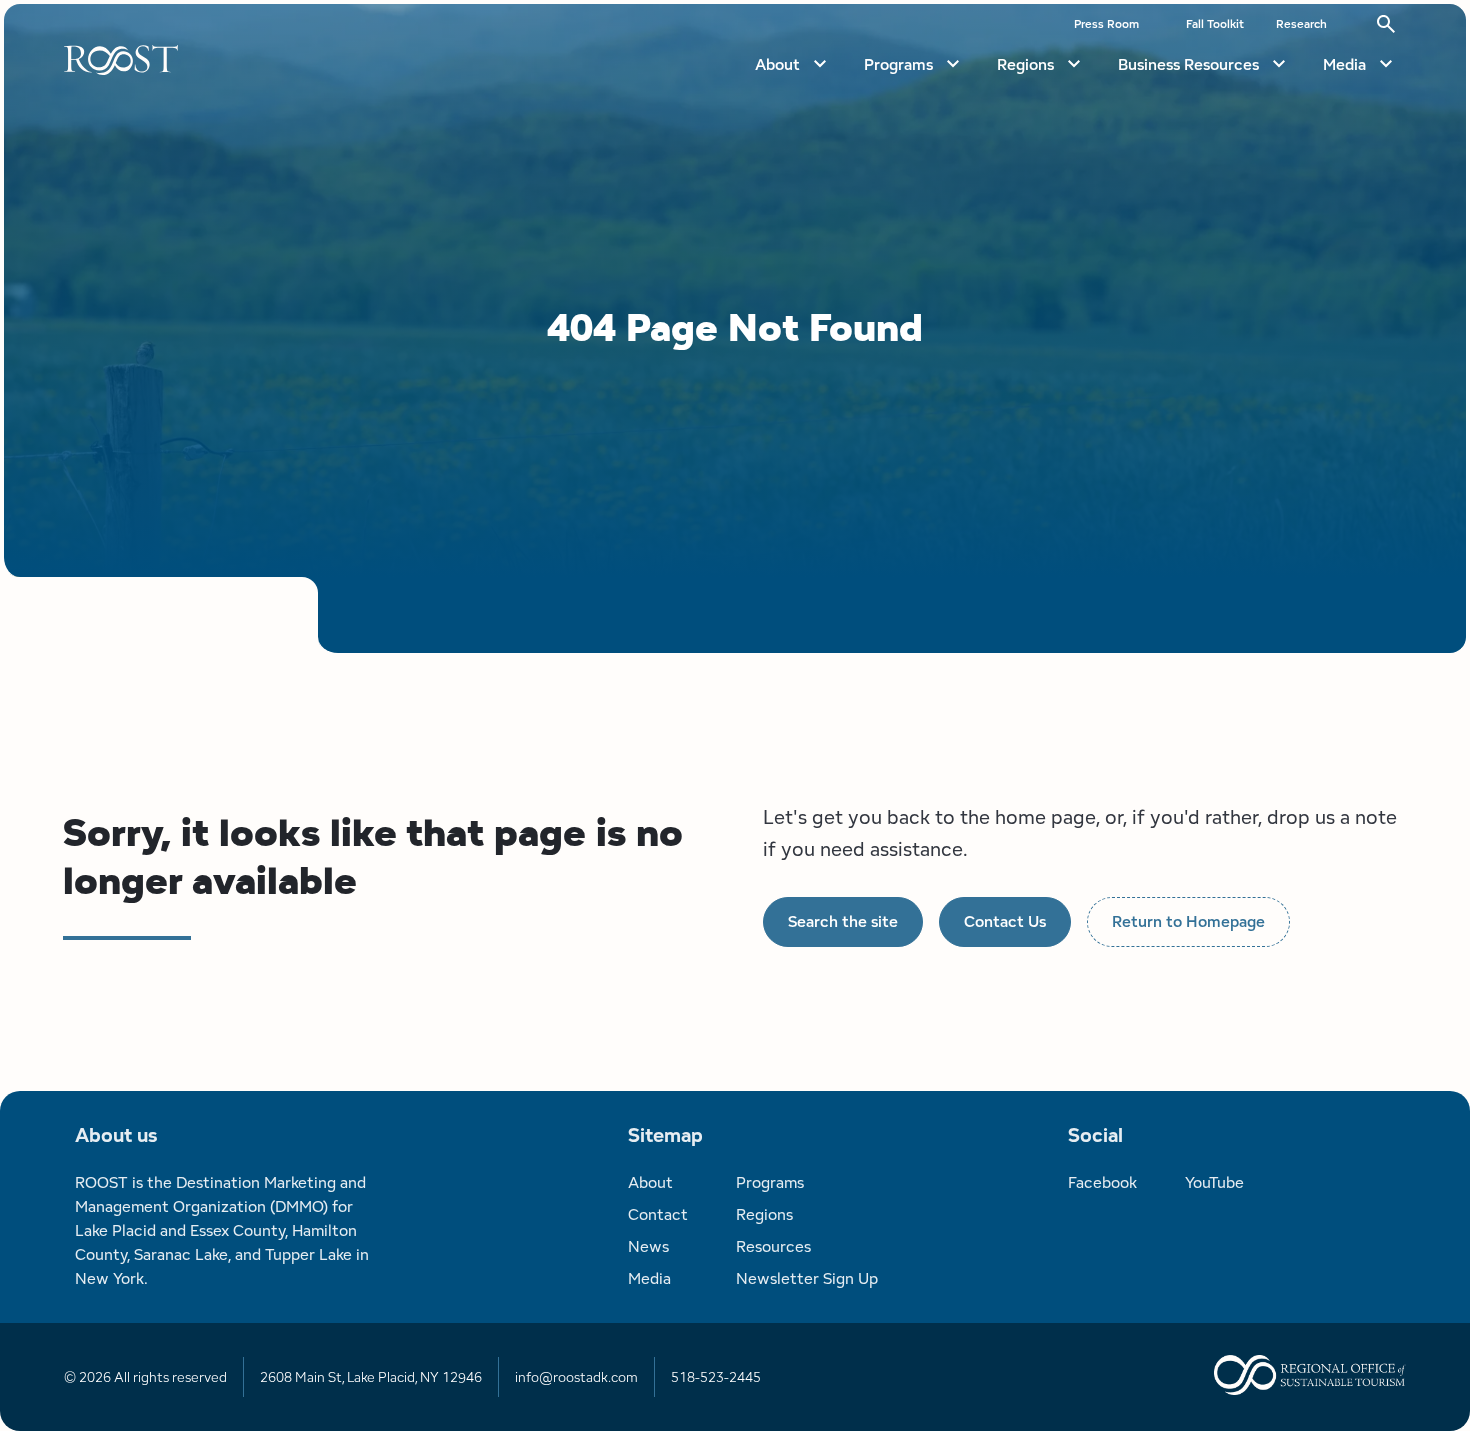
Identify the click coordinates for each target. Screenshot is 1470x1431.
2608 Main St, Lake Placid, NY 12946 (371, 1377)
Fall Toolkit (1215, 23)
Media (1344, 64)
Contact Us (1005, 921)
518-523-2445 (716, 1377)
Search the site (843, 921)
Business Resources (1188, 64)
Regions (1025, 64)
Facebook (1102, 1182)
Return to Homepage (1188, 921)
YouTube (1214, 1182)
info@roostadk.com (576, 1377)
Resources (773, 1246)
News (648, 1246)
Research (1301, 23)
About (777, 64)
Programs (898, 64)
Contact (658, 1214)
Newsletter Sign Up (807, 1278)
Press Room (1106, 23)
